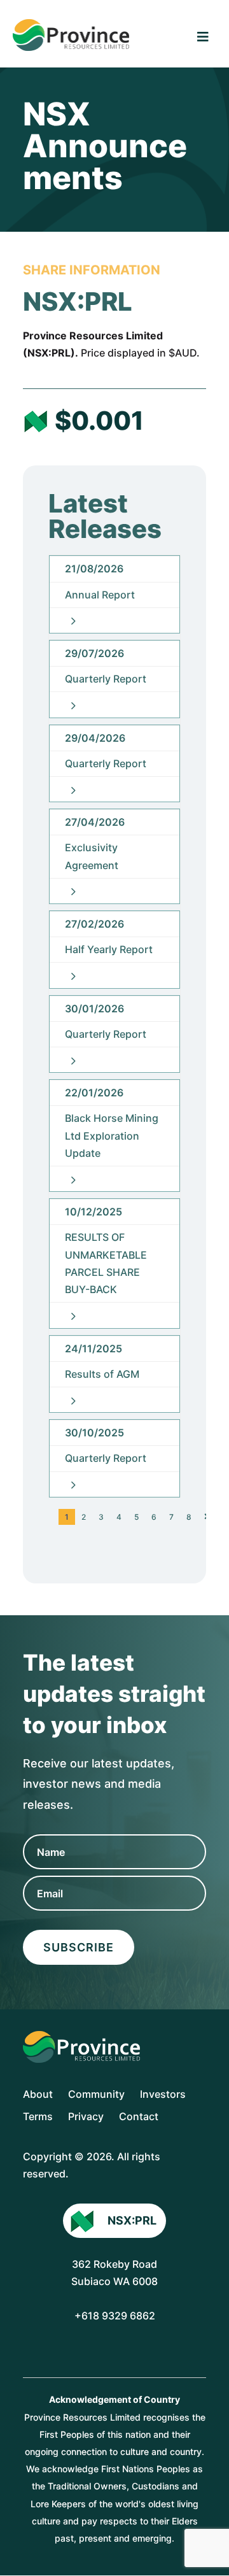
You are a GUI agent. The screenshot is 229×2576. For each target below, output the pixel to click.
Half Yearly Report (109, 949)
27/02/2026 (94, 924)
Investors (163, 2094)
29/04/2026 (95, 738)
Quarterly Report (106, 679)
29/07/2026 (94, 653)
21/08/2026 (94, 569)
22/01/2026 (94, 1093)
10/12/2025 (94, 1212)
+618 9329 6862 (115, 2316)
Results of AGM (102, 1374)
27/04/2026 (95, 822)
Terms (38, 2116)
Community (96, 2094)
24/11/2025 (94, 1348)
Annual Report (100, 595)
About (38, 2094)
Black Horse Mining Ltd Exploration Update (112, 1135)
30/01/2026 (94, 1008)
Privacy (86, 2116)
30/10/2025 (94, 1433)
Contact (139, 2116)
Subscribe (79, 1947)
